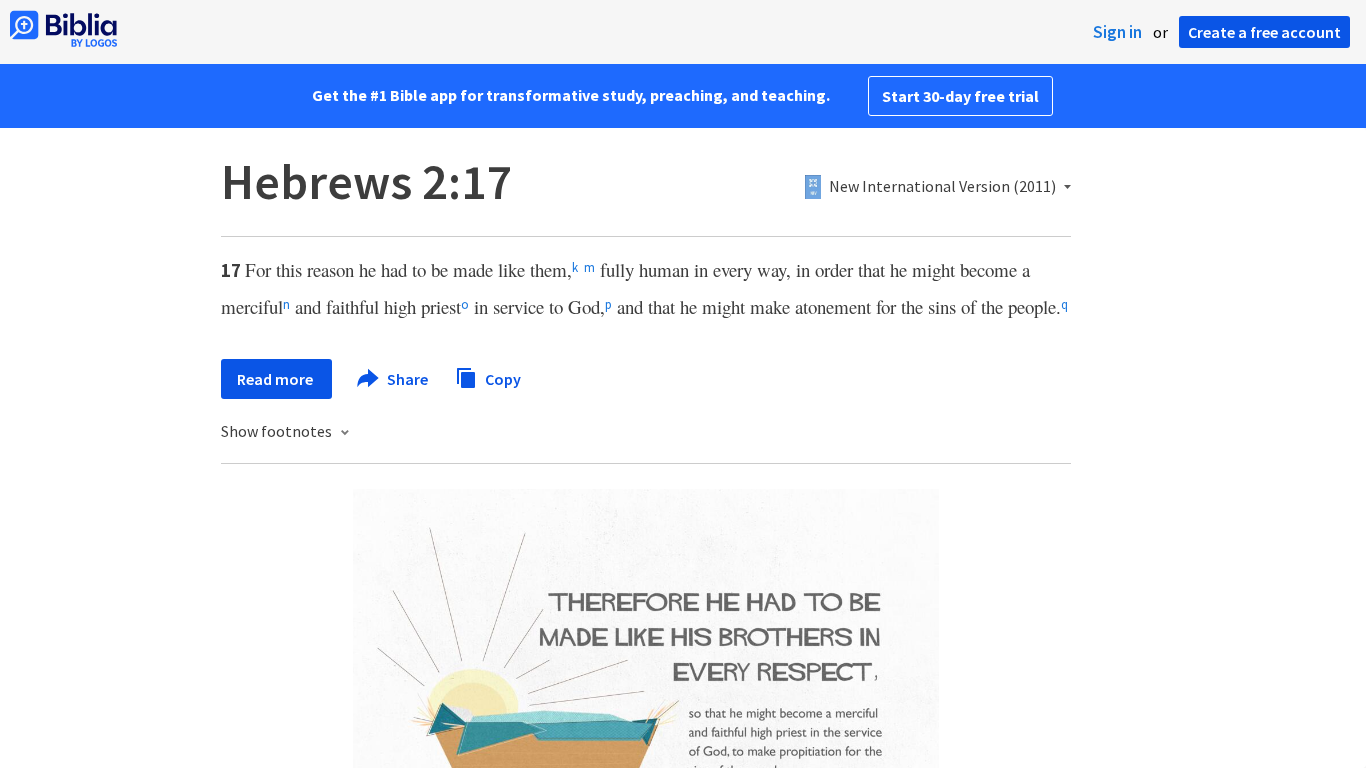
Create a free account (1264, 32)
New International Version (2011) (942, 187)
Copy (501, 378)
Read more (276, 379)
